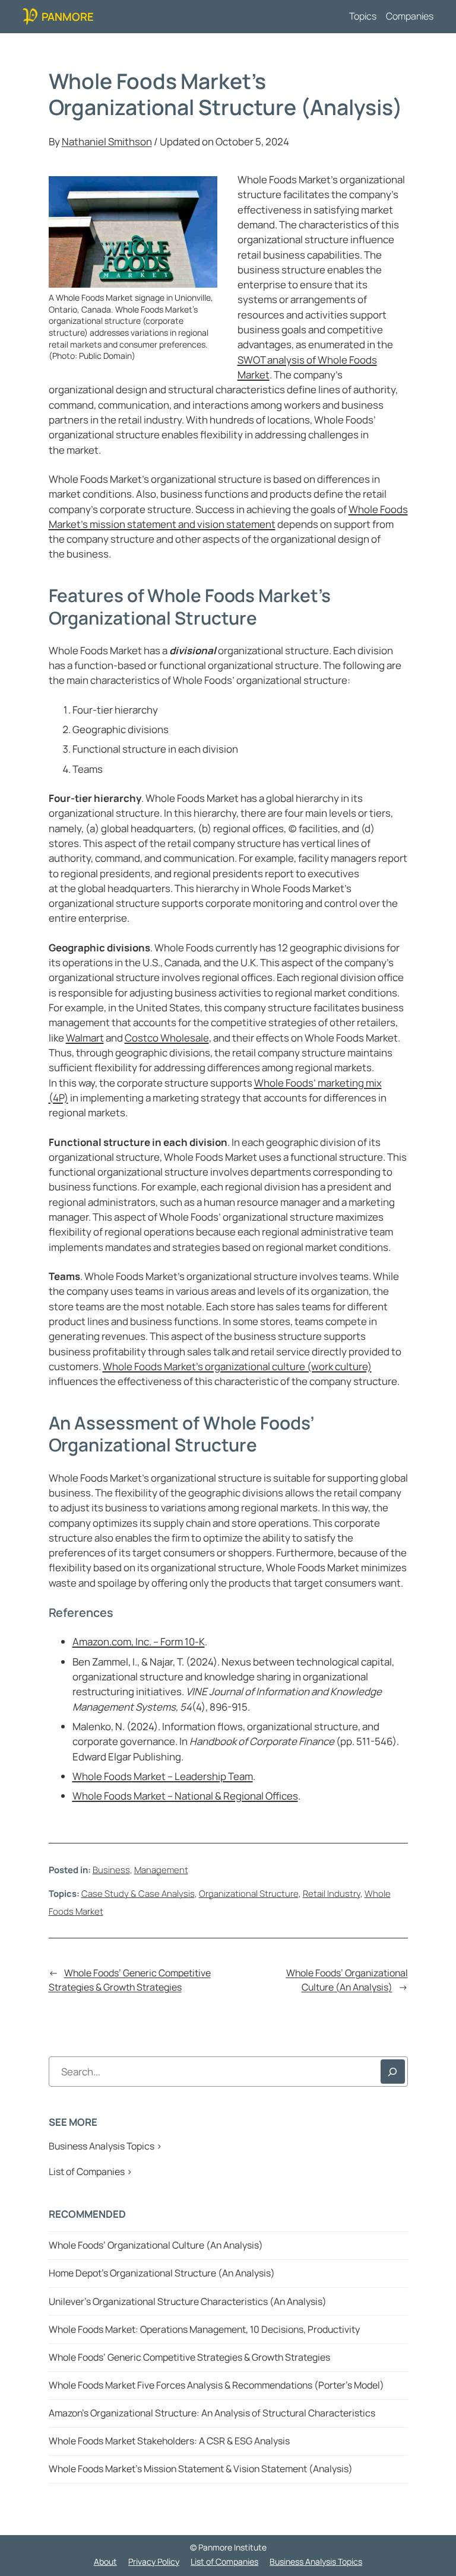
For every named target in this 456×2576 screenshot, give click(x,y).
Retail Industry (332, 1893)
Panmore (68, 16)
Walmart (85, 1038)
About (105, 2561)
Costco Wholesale (167, 1038)
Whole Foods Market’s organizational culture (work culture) (237, 1366)
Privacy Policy (154, 2561)
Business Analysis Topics (316, 2561)
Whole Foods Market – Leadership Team (163, 1776)
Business (111, 1870)
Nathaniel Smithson (107, 141)
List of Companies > (91, 2171)
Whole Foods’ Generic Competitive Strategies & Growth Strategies (130, 1980)
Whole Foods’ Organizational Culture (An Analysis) (347, 1980)
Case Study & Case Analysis (138, 1893)
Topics (363, 16)
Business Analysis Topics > (105, 2146)
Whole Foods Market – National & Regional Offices (185, 1796)
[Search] (393, 2072)
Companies (410, 16)
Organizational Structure (249, 1893)
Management (161, 1870)
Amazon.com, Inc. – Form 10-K (139, 1642)
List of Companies (224, 2561)
